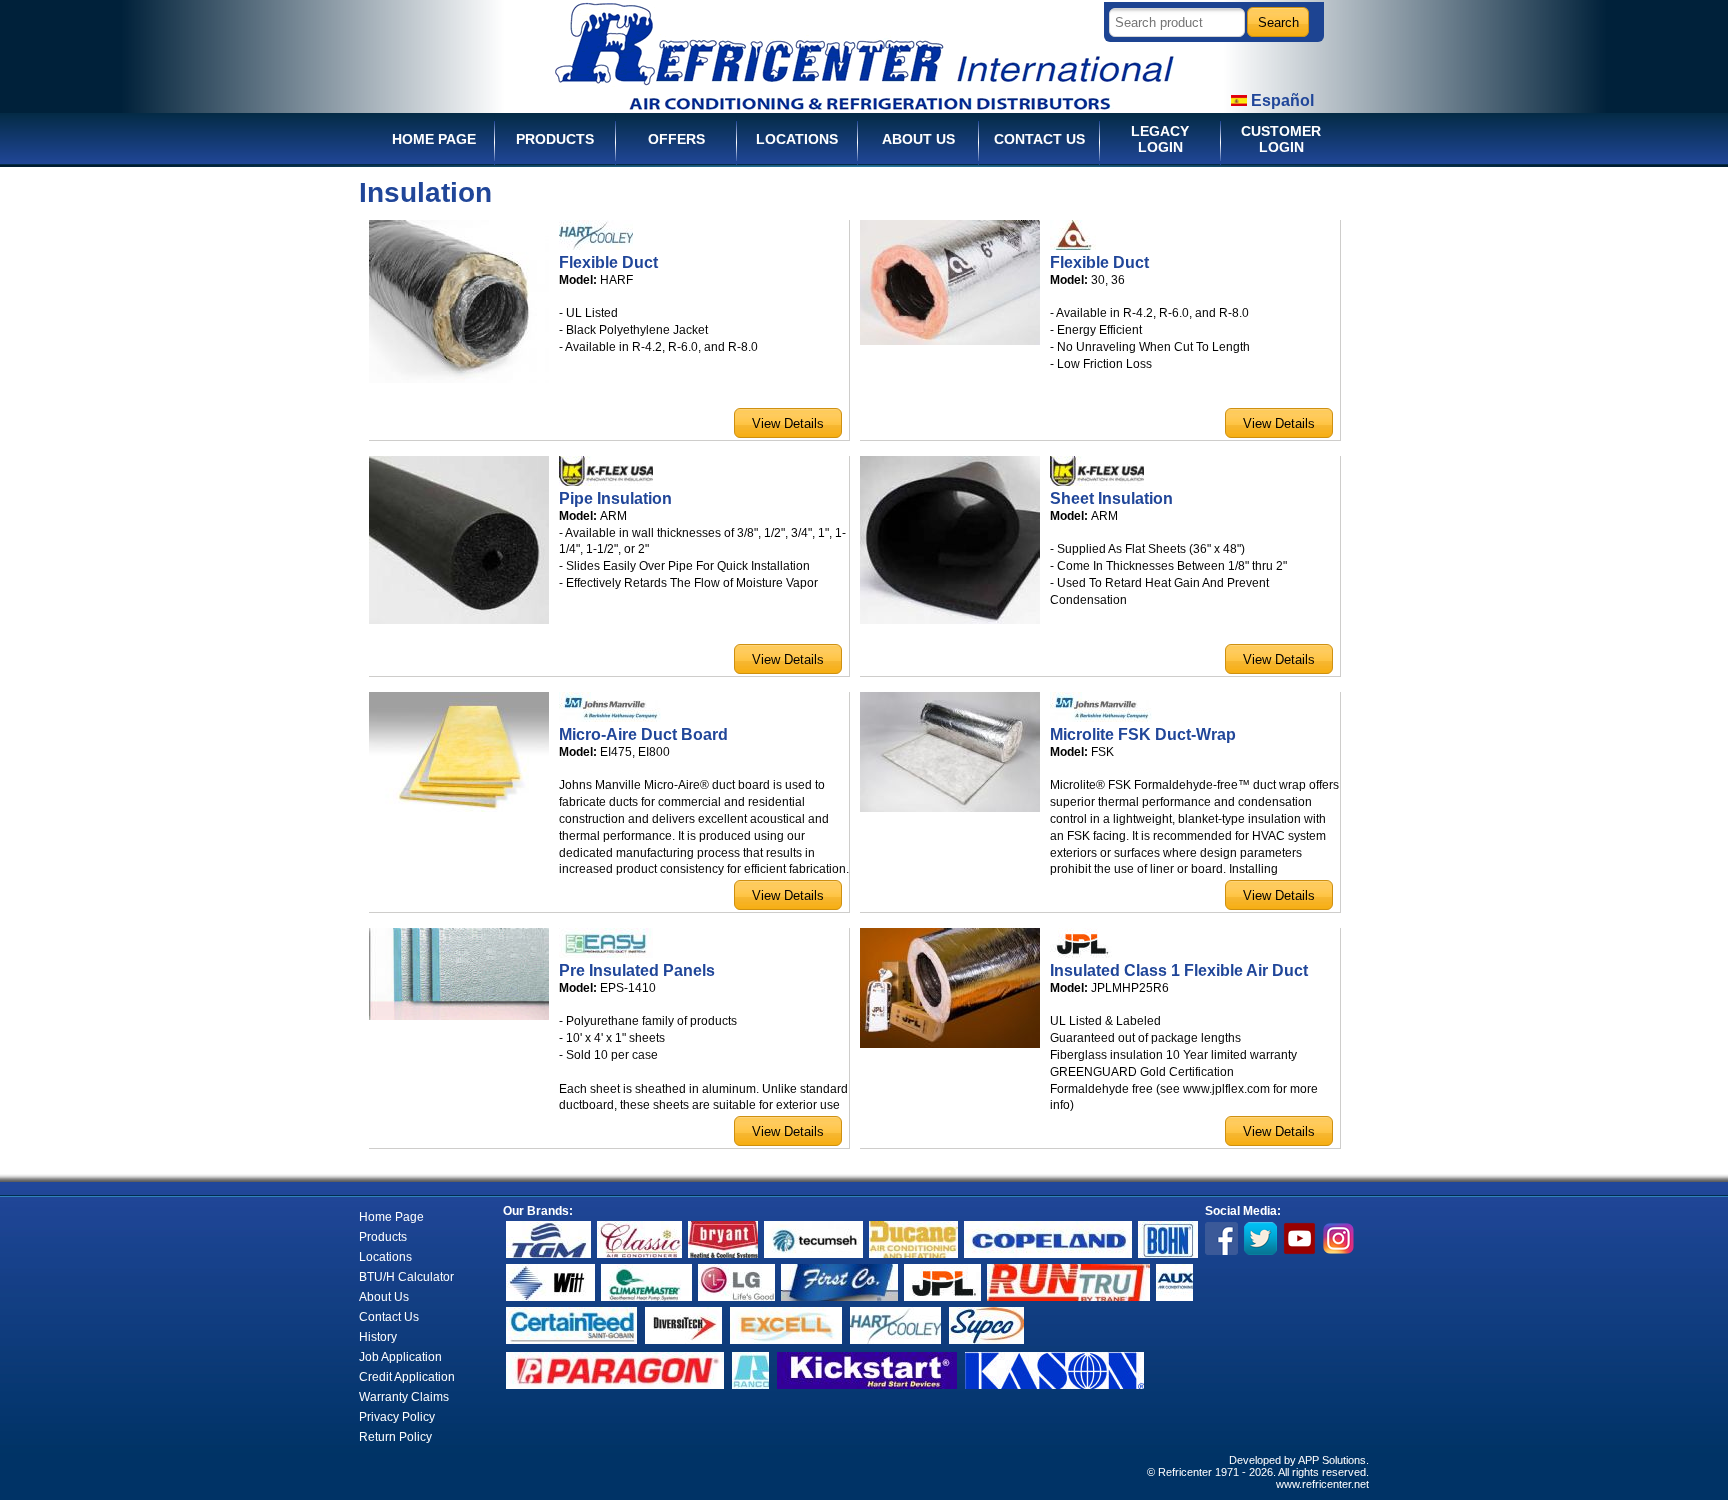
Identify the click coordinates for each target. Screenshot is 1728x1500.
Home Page (391, 1217)
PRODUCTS (555, 139)
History (378, 1337)
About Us (384, 1297)
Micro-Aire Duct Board (643, 734)
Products (383, 1237)
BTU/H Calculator (406, 1277)
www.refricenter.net (1322, 1484)
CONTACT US (1039, 139)
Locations (385, 1257)
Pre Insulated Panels (637, 970)
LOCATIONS (797, 139)
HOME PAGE (434, 139)
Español (1280, 100)
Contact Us (389, 1317)
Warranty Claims (404, 1397)
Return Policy (395, 1437)
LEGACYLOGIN (1160, 139)
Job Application (400, 1357)
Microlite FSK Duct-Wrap (1143, 734)
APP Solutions (1332, 1460)
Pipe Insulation (615, 498)
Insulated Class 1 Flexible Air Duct (1179, 970)
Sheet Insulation (1111, 498)
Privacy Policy (397, 1417)
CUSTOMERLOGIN (1281, 139)
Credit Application (407, 1377)
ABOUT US (918, 139)
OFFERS (676, 139)
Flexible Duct (608, 262)
